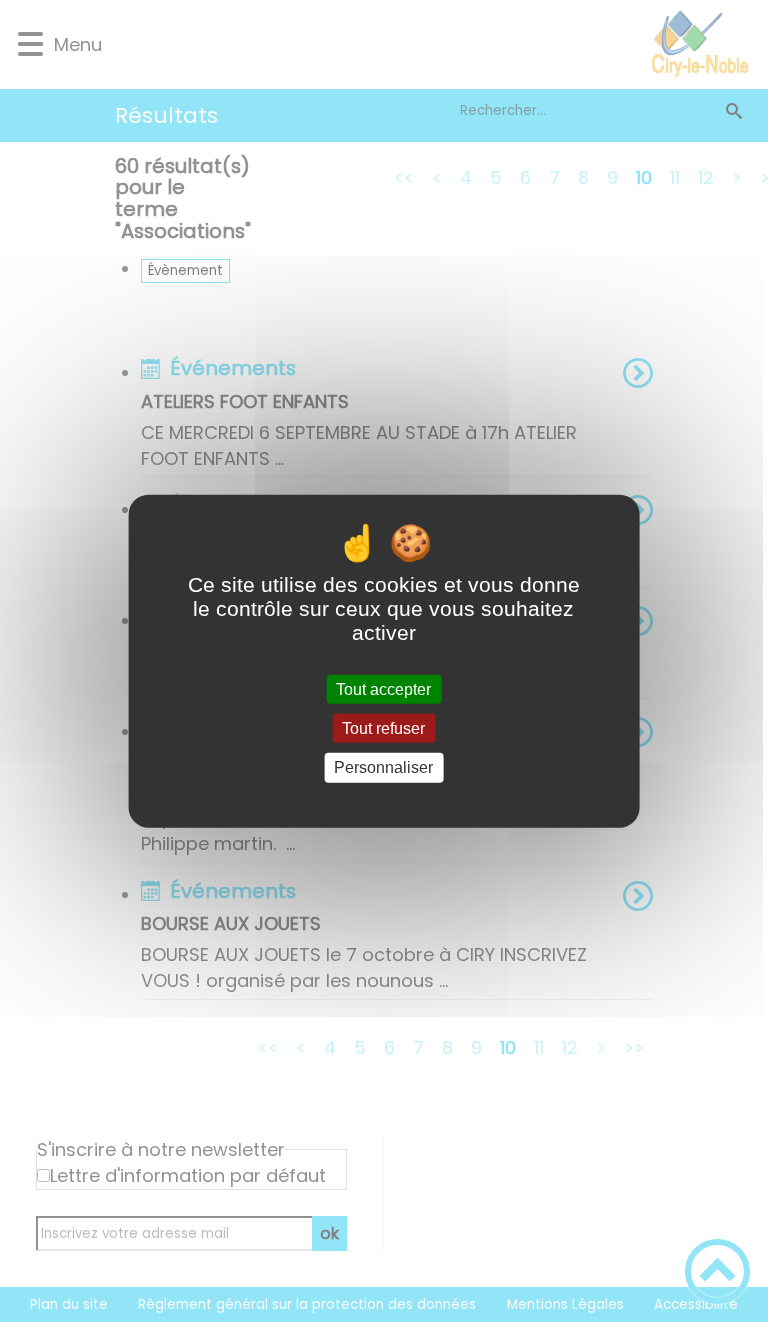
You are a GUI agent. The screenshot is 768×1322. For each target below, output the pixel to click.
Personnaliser (383, 767)
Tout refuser (383, 728)
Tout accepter (383, 689)
